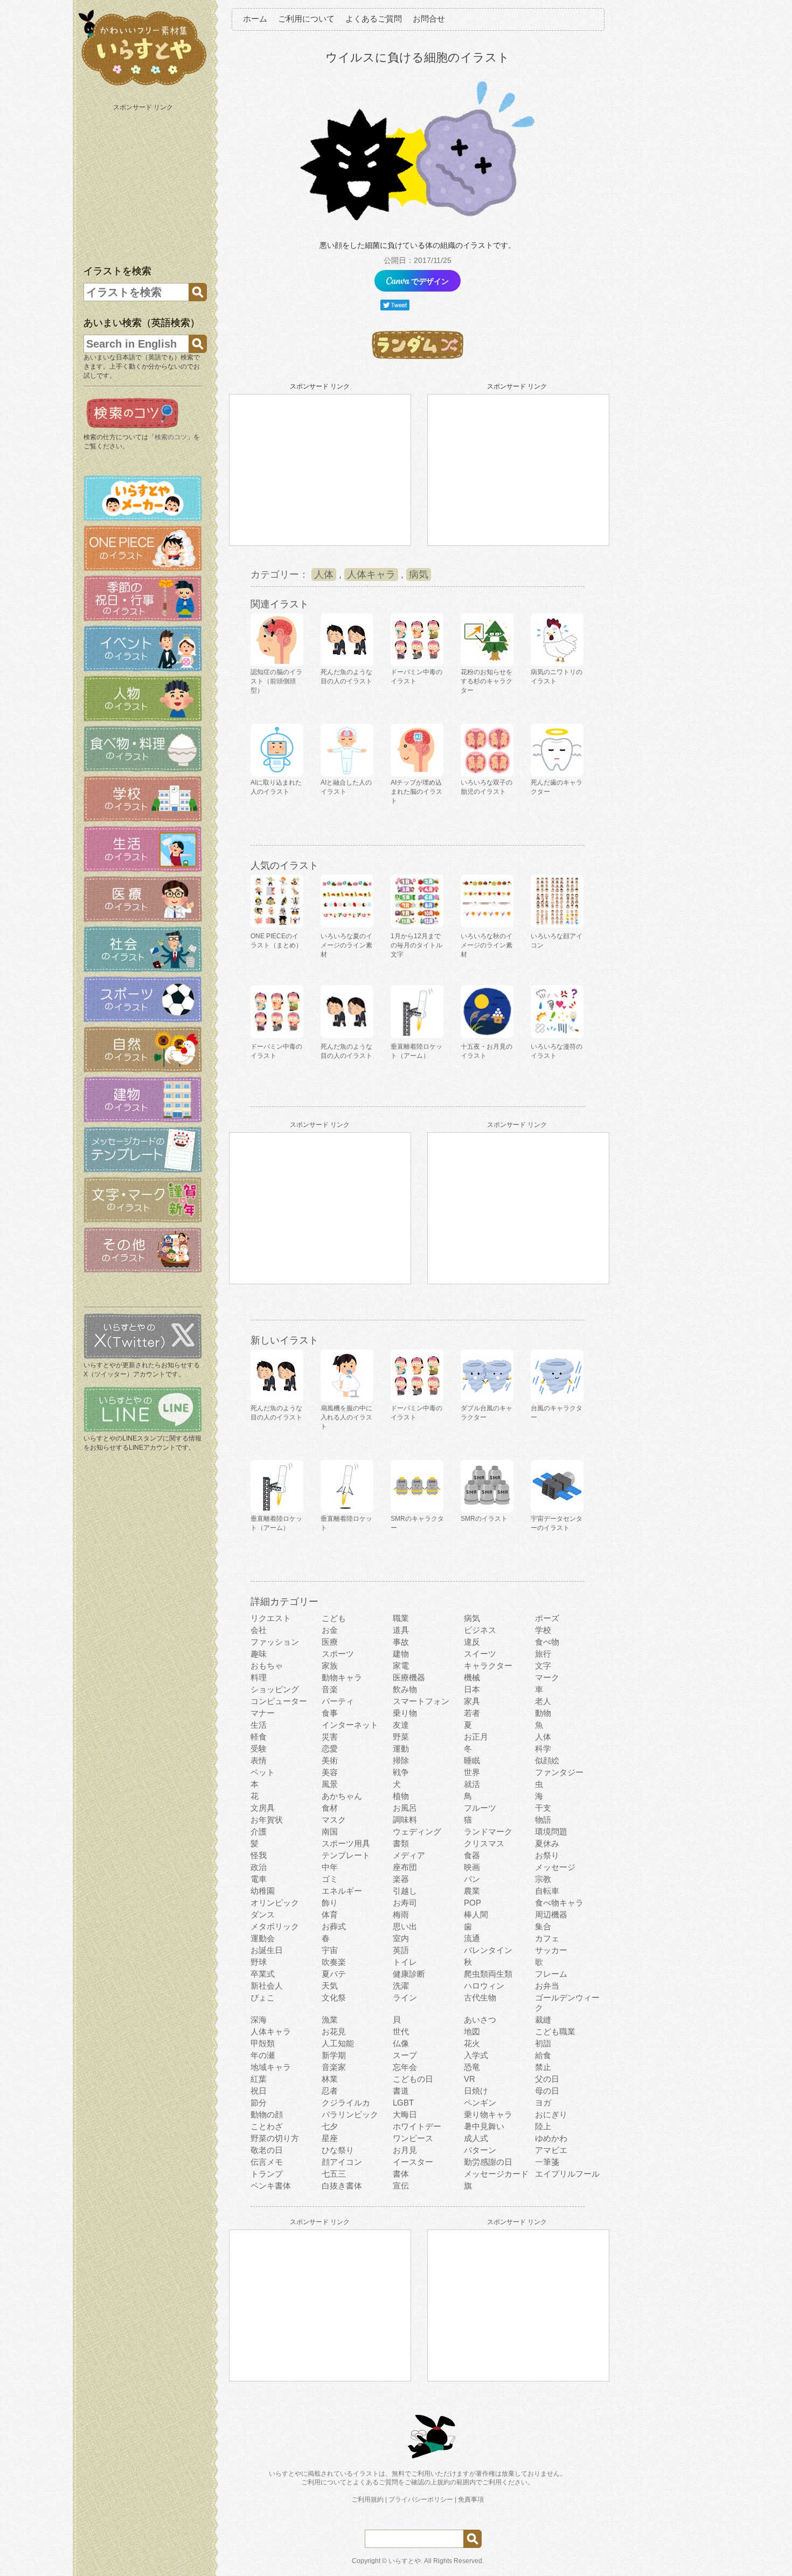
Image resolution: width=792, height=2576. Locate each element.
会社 (259, 1630)
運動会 (263, 1938)
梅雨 (401, 1914)
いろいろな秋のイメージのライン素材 (487, 945)
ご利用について (306, 19)
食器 (472, 1855)
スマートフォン (421, 1701)
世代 (401, 2031)
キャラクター (488, 1666)
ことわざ (267, 2126)
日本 (472, 1689)
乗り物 (405, 1713)
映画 (472, 1867)
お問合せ (429, 19)
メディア (409, 1855)
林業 (330, 2079)
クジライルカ (346, 2103)
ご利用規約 (367, 2499)
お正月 (476, 1737)
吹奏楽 (334, 1962)
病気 (419, 574)
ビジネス (480, 1630)
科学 (543, 1749)
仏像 (401, 2043)
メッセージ (555, 1867)
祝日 (259, 2091)
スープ (405, 2055)
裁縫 (543, 2020)
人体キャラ (371, 574)
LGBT (403, 2103)
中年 (330, 1867)
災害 (330, 1737)
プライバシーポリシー (421, 2499)
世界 (472, 1772)
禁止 (543, 2067)
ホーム (255, 19)
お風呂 (405, 1808)
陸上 (543, 2126)
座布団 (405, 1867)
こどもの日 (413, 2079)
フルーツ (480, 1808)
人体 (324, 574)
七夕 (330, 2126)
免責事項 (471, 2499)
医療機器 (409, 1677)
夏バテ (334, 1974)
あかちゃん (342, 1796)
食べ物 (547, 1642)
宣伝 (401, 2186)
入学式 (476, 2055)
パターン (480, 2150)
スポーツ (338, 1654)
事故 (401, 1642)
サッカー (551, 1950)
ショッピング (275, 1689)
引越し (405, 1891)
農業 (472, 1891)
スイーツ (480, 1654)
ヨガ (543, 2103)
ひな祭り (338, 2150)
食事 (330, 1713)
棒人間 (476, 1914)
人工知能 (338, 2043)
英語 (401, 1950)
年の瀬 (263, 2055)
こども (334, 1618)
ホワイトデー (417, 2126)
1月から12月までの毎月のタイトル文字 (416, 945)
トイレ (405, 1962)
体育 (330, 1914)
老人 (543, 1701)
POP (473, 1903)
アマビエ (551, 2150)
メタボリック (275, 1926)
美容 (330, 1772)
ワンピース (413, 2138)
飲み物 (405, 1689)
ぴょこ (263, 1997)
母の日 (547, 2091)
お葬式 (334, 1926)
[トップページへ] (143, 86)
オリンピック (275, 1903)
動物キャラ (342, 1677)
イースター (413, 2162)
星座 (330, 2138)
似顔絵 (547, 1760)
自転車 (547, 1891)
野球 (259, 1962)
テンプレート (346, 1855)
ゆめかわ (551, 2138)
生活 (259, 1725)
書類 (401, 1843)
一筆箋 (547, 2162)
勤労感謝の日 (488, 2162)
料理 (259, 1677)
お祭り (547, 1855)
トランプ (267, 2174)
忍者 (330, 2091)
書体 (401, 2174)
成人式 (476, 2138)
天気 (330, 1986)
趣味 (259, 1654)
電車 (259, 1879)
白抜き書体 (342, 2186)
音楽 (330, 1689)
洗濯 (401, 1986)
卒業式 (263, 1974)
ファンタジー (559, 1772)
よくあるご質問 (374, 19)
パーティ (338, 1701)
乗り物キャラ (488, 2114)
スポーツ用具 (346, 1843)
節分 (259, 2103)
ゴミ (330, 1879)
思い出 (405, 1926)
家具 (472, 1701)
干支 (543, 1808)
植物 (401, 1796)
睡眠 (472, 1760)
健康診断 (409, 1974)
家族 (330, 1666)
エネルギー (342, 1891)
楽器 (401, 1879)
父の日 (547, 2079)
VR (470, 2079)
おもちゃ (267, 1666)
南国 (330, 1831)
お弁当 (547, 1986)
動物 (543, 1713)
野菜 (401, 1737)
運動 (401, 1749)
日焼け (476, 2091)
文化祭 (334, 1997)
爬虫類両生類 (488, 1974)
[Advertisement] (144, 182)
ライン (405, 1997)
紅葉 (259, 2079)
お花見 (334, 2031)
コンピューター (279, 1701)
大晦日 (405, 2114)
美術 (330, 1760)
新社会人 (267, 1986)
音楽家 (334, 2067)
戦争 (401, 1772)
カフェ (547, 1938)
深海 (259, 2020)
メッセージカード (496, 2174)
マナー (263, 1713)
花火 (472, 2043)
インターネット (350, 1725)
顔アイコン (342, 2162)
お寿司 (405, 1903)
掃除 (401, 1760)
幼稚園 (263, 1891)
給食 (543, 2055)
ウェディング (417, 1831)
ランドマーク (488, 1831)
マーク (547, 1677)
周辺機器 (551, 1914)
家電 (401, 1666)
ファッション (275, 1642)
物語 (543, 1820)
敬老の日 (267, 2150)
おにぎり (551, 2114)
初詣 (543, 2043)
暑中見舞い (484, 2126)
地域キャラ (271, 2067)
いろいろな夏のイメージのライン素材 (346, 945)
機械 (472, 1677)
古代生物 (480, 1997)
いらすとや (405, 2561)
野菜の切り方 (275, 2138)
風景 (330, 1784)
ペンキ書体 (271, 2186)
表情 (259, 1760)
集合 (543, 1926)
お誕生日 (267, 1950)
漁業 (330, 2020)
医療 (330, 1642)
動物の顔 (267, 2114)
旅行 (543, 1654)
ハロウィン (484, 1986)
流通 (472, 1938)
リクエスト (271, 1618)
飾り (330, 1903)
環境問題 (551, 1831)
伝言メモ (267, 2162)
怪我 (259, 1855)
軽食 (259, 1737)
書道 (401, 2091)
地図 (472, 2031)
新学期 (334, 2055)
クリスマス (484, 1843)
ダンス (263, 1914)
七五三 (334, 2174)
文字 (543, 1666)
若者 (472, 1713)
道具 (401, 1630)
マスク (334, 1820)
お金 (330, 1630)
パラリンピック (350, 2114)
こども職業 (555, 2031)
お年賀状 (267, 1820)
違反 (472, 1642)
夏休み (547, 1843)
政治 (259, 1867)
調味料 (405, 1820)
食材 (330, 1808)
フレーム (551, 1974)
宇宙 (330, 1950)
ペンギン (480, 2103)
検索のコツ (171, 437)
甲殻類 (263, 2043)
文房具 (263, 1808)
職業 (401, 1618)
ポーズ (547, 1618)
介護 (259, 1831)
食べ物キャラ (559, 1903)
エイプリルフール (567, 2174)
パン (472, 1879)
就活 (472, 1784)
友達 (401, 1725)
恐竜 (472, 2067)
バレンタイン (488, 1950)
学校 (543, 1630)
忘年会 (405, 2067)
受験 (259, 1749)
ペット (263, 1772)
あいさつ (480, 2020)
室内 (401, 1938)
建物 (401, 1654)
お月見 (405, 2150)
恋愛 (330, 1749)
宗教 (543, 1879)
